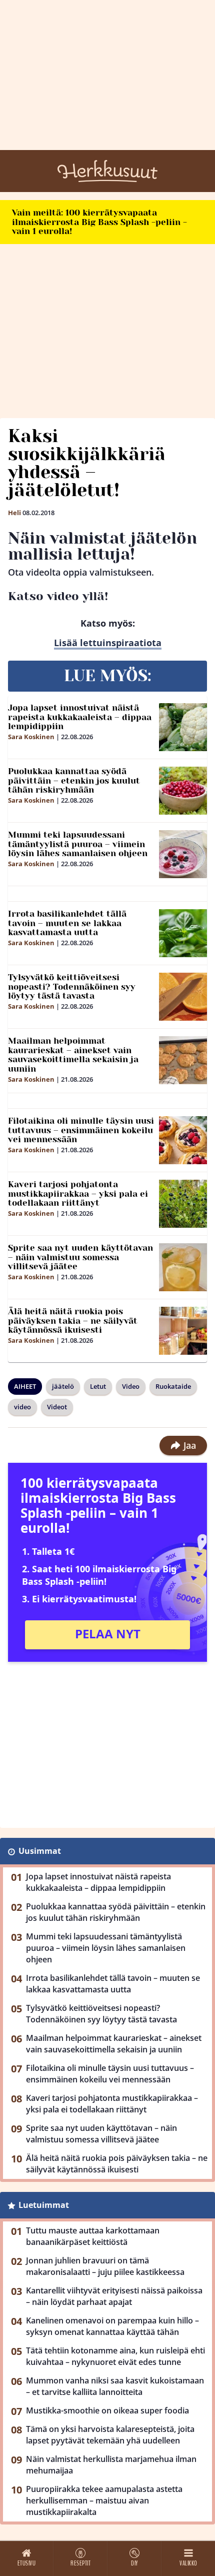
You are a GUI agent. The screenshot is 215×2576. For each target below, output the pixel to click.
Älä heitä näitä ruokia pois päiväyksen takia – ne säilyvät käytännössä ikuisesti (73, 1321)
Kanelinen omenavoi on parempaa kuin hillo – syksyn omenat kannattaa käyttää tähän (112, 2326)
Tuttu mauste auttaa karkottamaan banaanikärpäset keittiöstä (93, 2236)
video (22, 1407)
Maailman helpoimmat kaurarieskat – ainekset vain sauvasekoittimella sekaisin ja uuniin (73, 1055)
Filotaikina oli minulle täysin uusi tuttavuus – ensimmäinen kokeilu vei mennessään (81, 1130)
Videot (57, 1407)
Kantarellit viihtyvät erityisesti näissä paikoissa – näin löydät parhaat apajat (114, 2296)
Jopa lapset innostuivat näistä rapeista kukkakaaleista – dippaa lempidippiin (80, 717)
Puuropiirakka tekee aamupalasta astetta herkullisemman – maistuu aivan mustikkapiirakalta (104, 2500)
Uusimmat (40, 1851)
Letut (98, 1386)
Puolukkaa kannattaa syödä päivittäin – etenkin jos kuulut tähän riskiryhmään (74, 780)
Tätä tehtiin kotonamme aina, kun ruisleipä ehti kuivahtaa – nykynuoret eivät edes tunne (115, 2356)
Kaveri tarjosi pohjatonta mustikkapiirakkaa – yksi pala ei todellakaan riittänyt (78, 1193)
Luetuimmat (44, 2205)
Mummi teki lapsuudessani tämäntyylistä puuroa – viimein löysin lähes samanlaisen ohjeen (78, 844)
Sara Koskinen (31, 737)
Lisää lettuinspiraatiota (108, 643)
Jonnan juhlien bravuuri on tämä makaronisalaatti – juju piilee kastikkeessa (105, 2266)
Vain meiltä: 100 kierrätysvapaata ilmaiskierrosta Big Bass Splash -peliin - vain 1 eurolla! (99, 222)
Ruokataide (173, 1386)
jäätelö (63, 1386)
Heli (14, 513)
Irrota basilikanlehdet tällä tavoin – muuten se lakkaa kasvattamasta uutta (67, 923)
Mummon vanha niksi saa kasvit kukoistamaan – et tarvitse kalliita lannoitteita (115, 2386)
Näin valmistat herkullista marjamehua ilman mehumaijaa (111, 2465)
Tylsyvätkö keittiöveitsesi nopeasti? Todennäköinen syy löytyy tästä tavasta (72, 986)
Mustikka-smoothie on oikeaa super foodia (107, 2410)
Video (131, 1386)
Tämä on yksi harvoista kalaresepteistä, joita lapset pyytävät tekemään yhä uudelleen (110, 2435)
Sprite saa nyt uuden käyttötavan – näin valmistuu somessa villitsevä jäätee (80, 1257)
